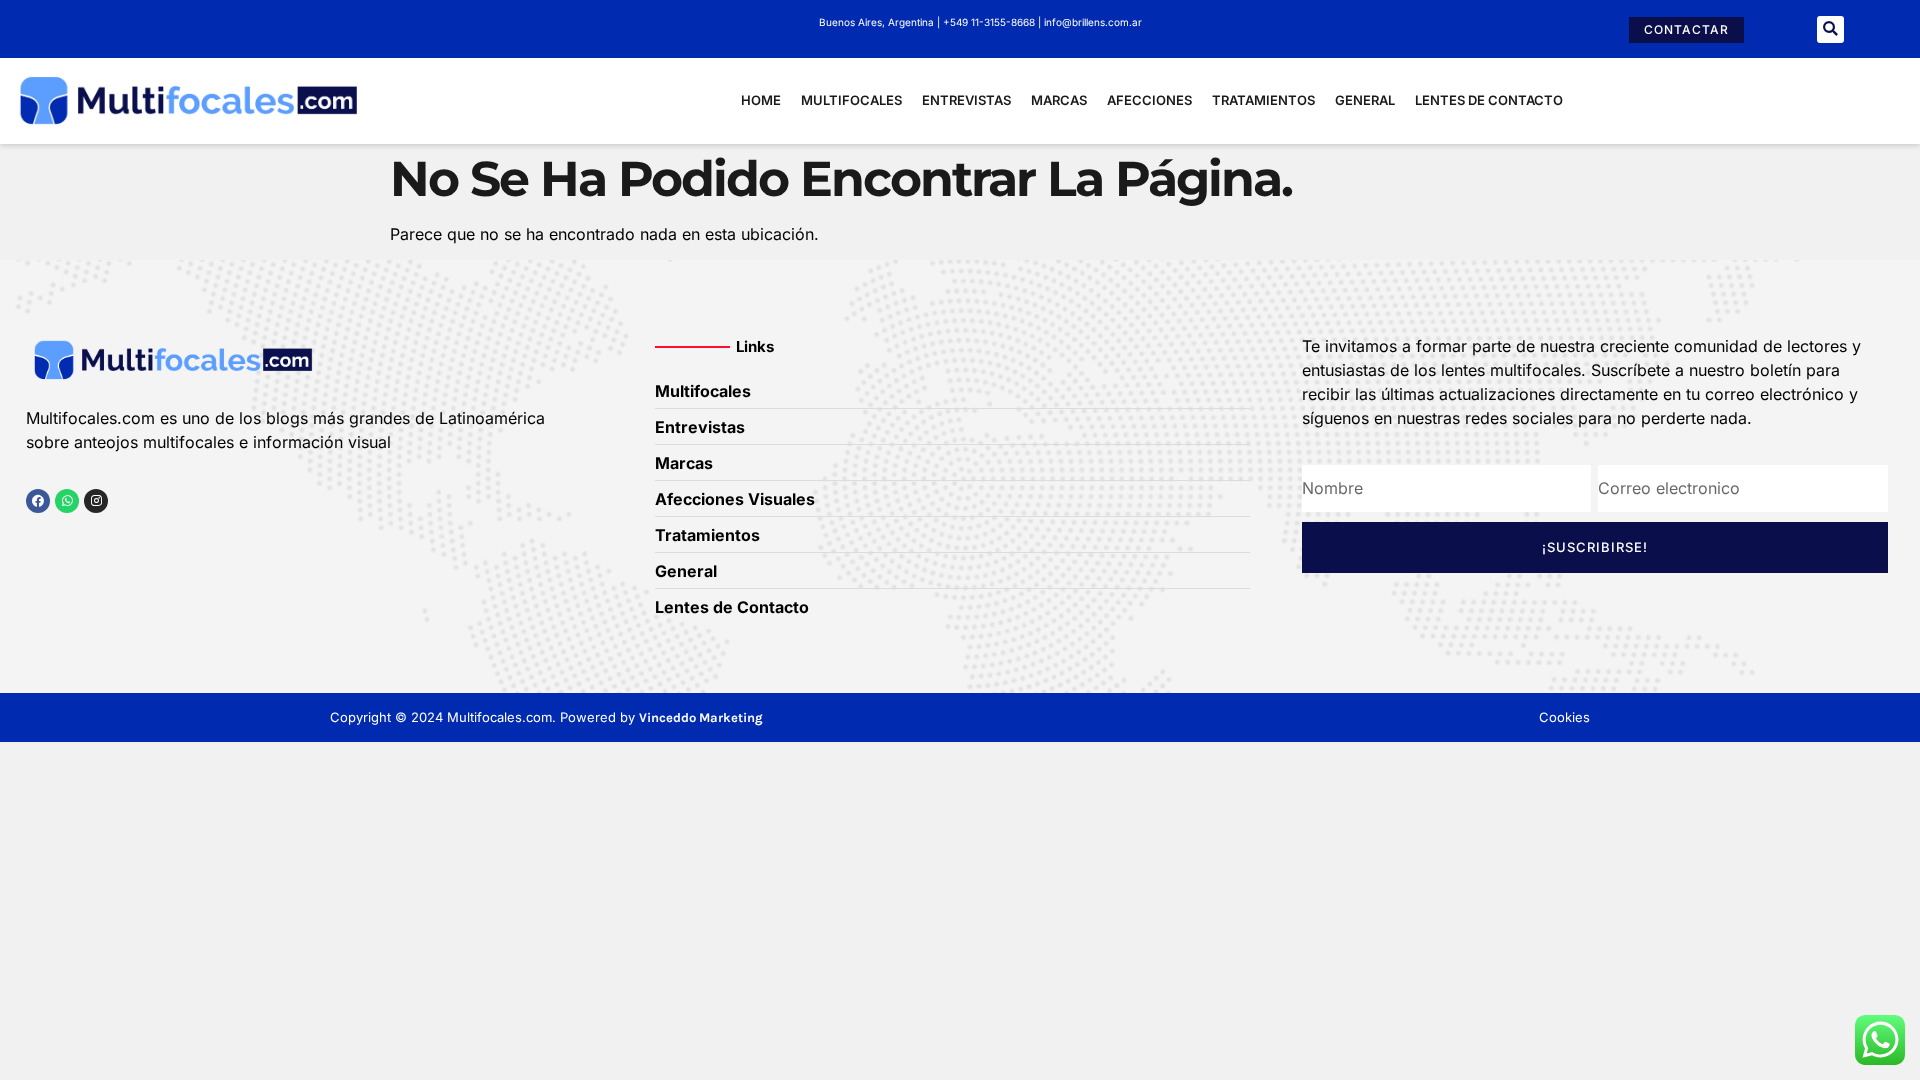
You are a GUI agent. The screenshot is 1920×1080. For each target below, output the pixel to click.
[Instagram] (96, 501)
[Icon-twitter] (67, 540)
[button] (1830, 29)
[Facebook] (38, 501)
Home (761, 100)
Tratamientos (1263, 100)
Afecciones (1149, 100)
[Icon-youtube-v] (135, 540)
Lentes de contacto (1489, 100)
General (1365, 100)
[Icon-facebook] (33, 540)
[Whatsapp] (67, 501)
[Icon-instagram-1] (101, 540)
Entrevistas (966, 100)
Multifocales (851, 100)
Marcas (1059, 100)
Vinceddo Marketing (701, 717)
